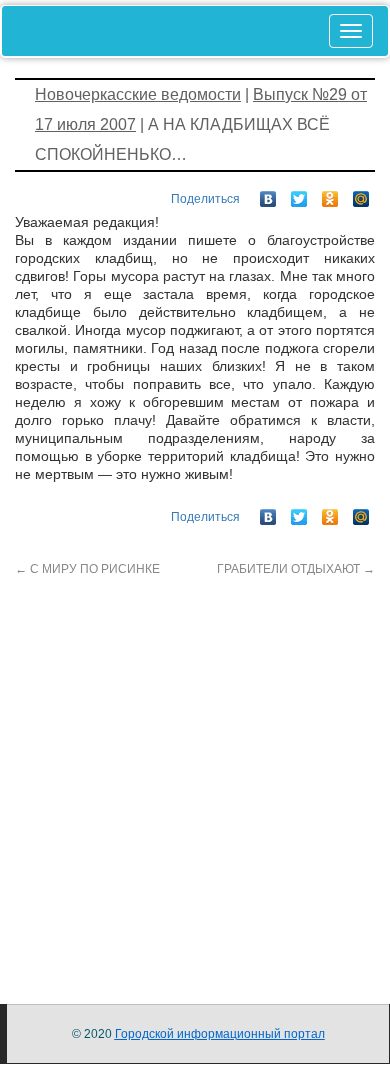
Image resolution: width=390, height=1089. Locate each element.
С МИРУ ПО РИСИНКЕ (87, 569)
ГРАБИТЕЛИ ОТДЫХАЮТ (296, 569)
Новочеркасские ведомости (138, 94)
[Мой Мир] (361, 194)
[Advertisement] (195, 773)
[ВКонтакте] (268, 194)
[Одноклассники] (330, 194)
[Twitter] (299, 194)
